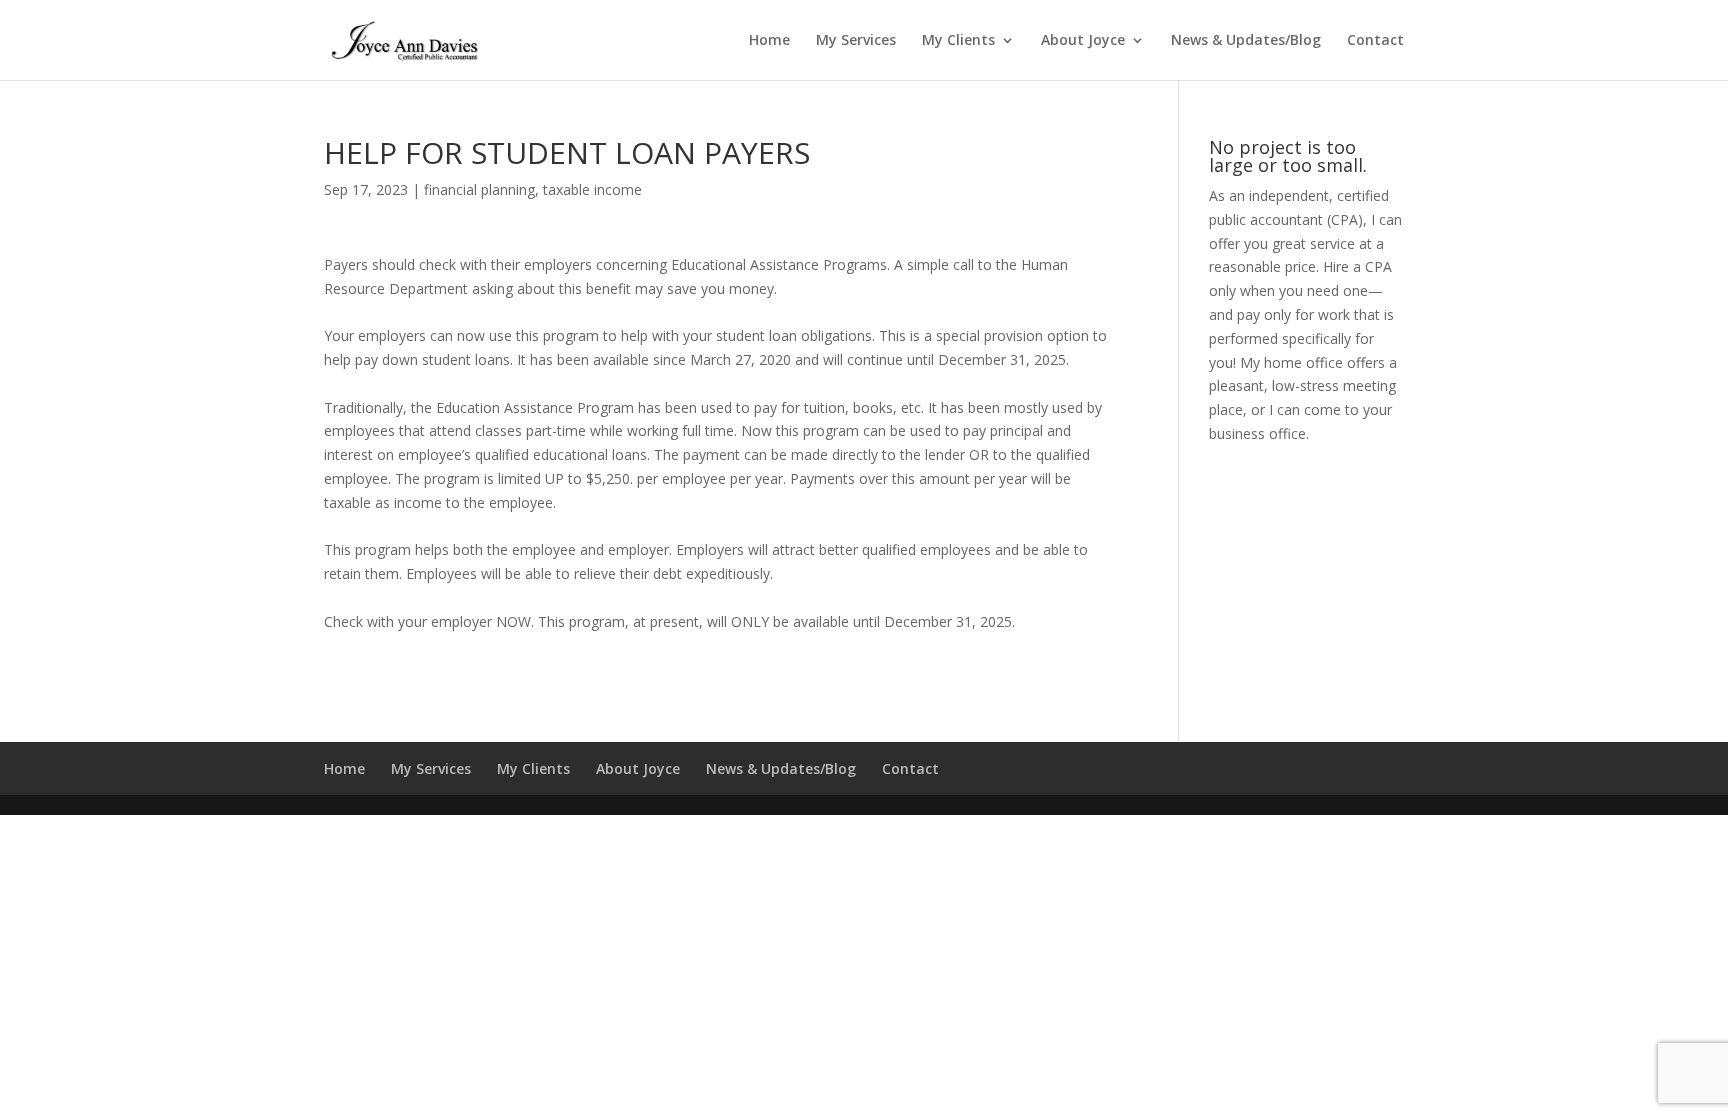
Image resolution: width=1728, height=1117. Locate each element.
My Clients (958, 41)
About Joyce (1083, 41)
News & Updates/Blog (1246, 41)
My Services (856, 41)
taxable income (592, 189)
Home (769, 41)
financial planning (479, 189)
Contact (1375, 41)
